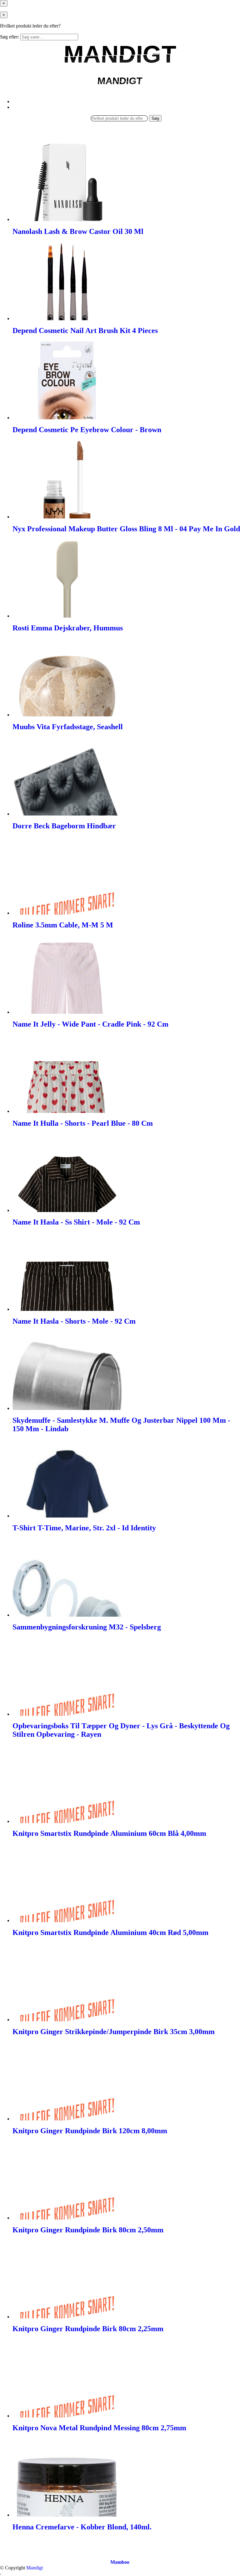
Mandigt (35, 2568)
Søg (155, 118)
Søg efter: (10, 37)
